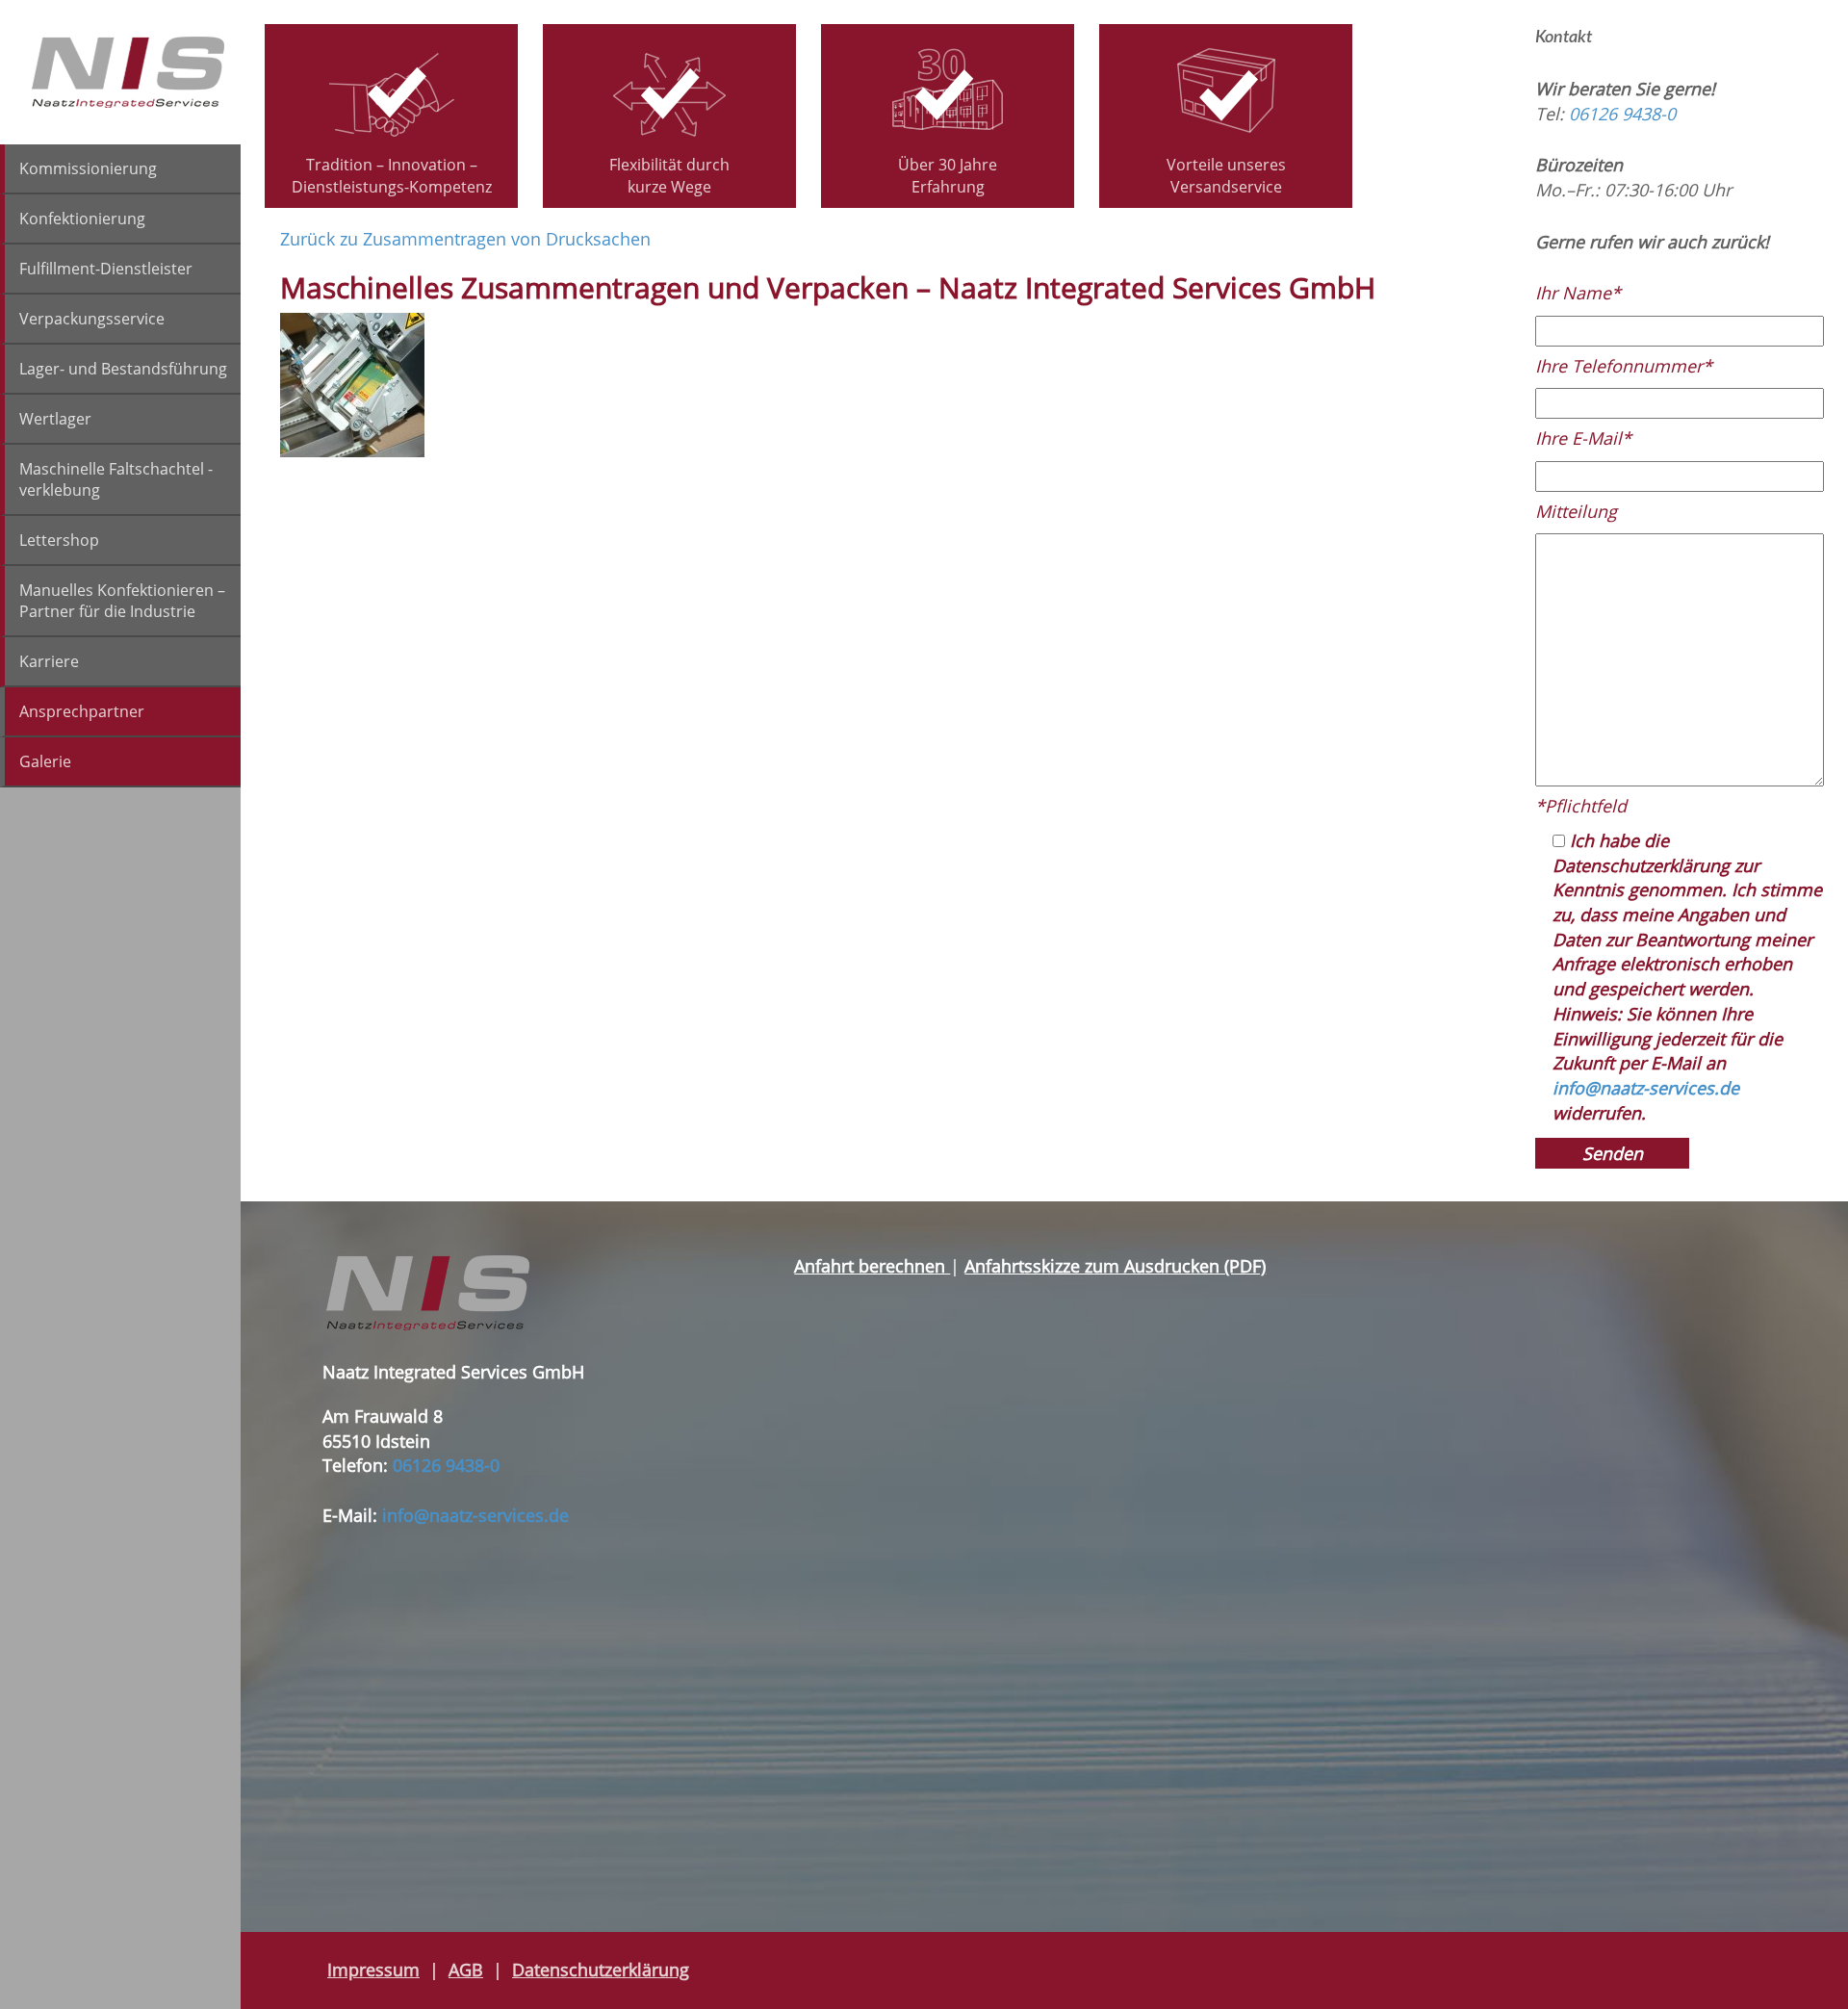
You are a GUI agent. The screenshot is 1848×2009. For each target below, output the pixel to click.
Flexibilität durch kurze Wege (669, 176)
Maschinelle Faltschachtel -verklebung (116, 479)
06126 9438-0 (1622, 114)
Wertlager (55, 419)
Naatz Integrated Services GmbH (128, 72)
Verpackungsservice (92, 319)
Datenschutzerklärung (601, 1970)
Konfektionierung (82, 219)
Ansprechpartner (82, 711)
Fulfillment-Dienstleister (106, 269)
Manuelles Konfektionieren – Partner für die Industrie (122, 601)
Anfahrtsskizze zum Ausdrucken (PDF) (1115, 1266)
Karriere (49, 661)
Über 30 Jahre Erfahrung (948, 176)
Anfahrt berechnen (872, 1266)
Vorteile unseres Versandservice (1226, 176)
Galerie (45, 761)
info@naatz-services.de (1646, 1088)
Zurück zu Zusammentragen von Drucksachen (465, 239)
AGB (466, 1970)
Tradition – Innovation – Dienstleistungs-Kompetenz (392, 176)
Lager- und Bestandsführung (123, 369)
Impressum (373, 1970)
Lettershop (59, 540)
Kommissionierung (88, 168)
